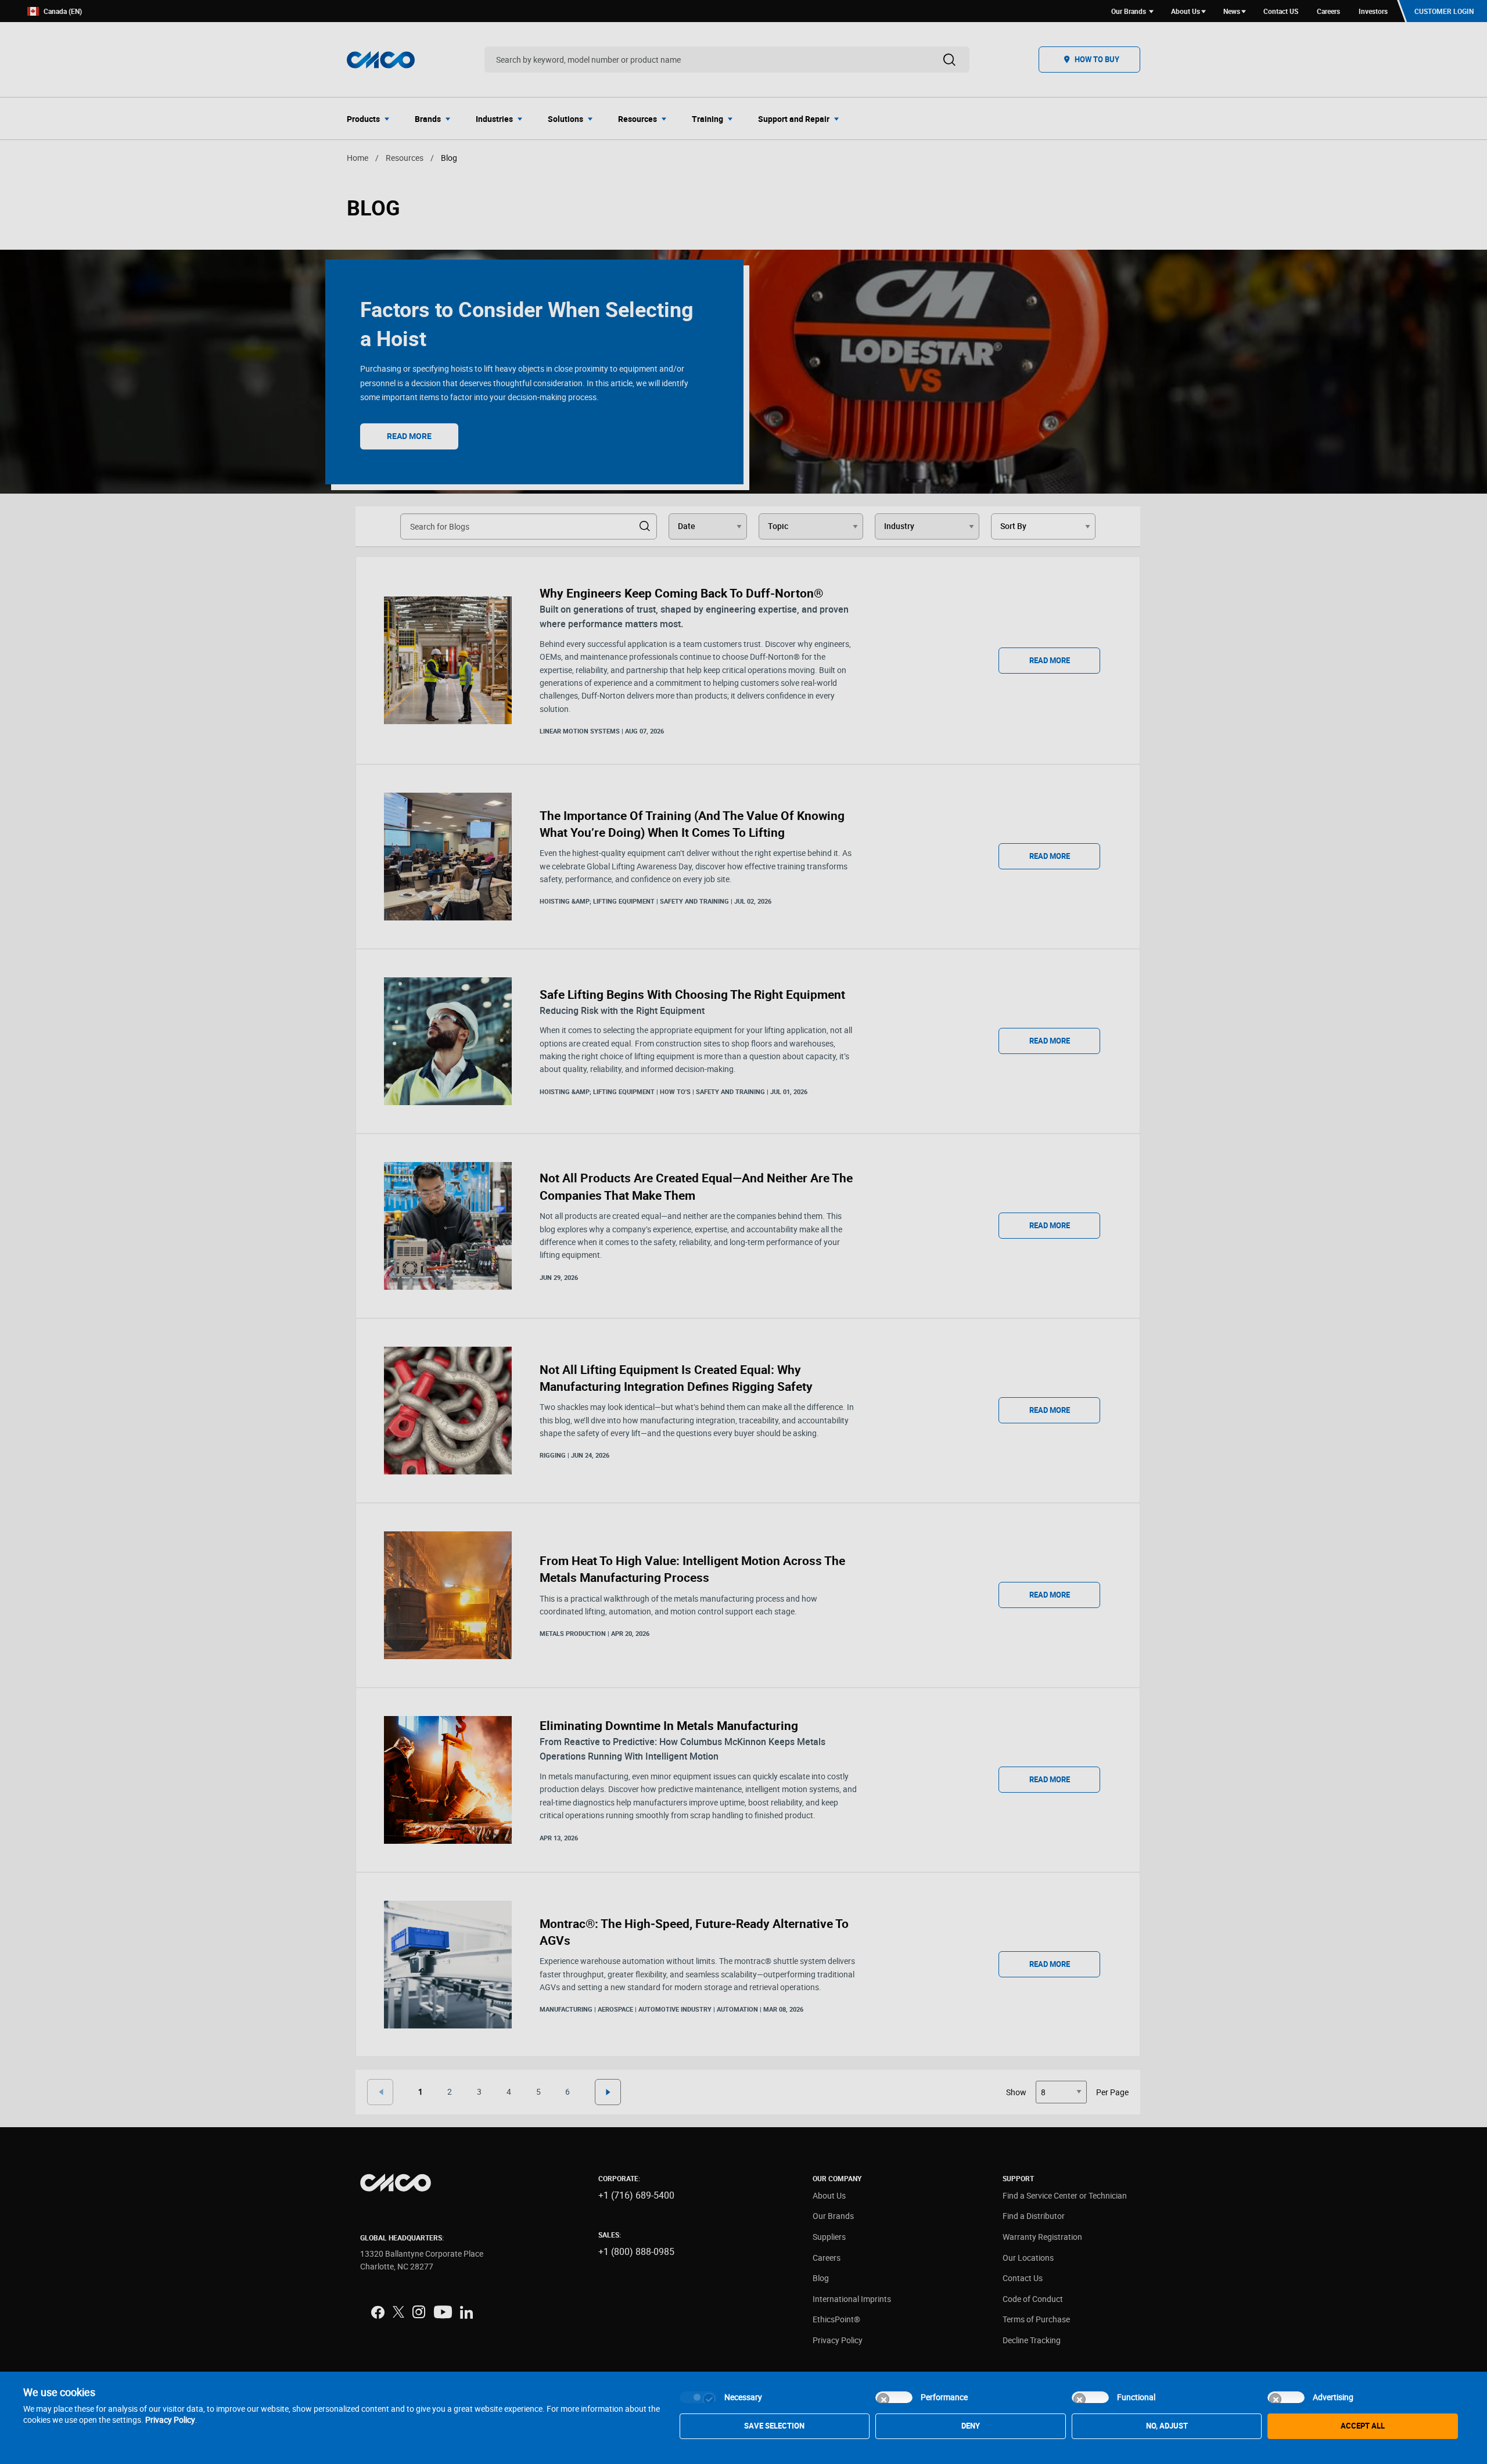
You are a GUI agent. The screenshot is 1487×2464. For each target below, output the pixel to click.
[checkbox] (698, 2397)
